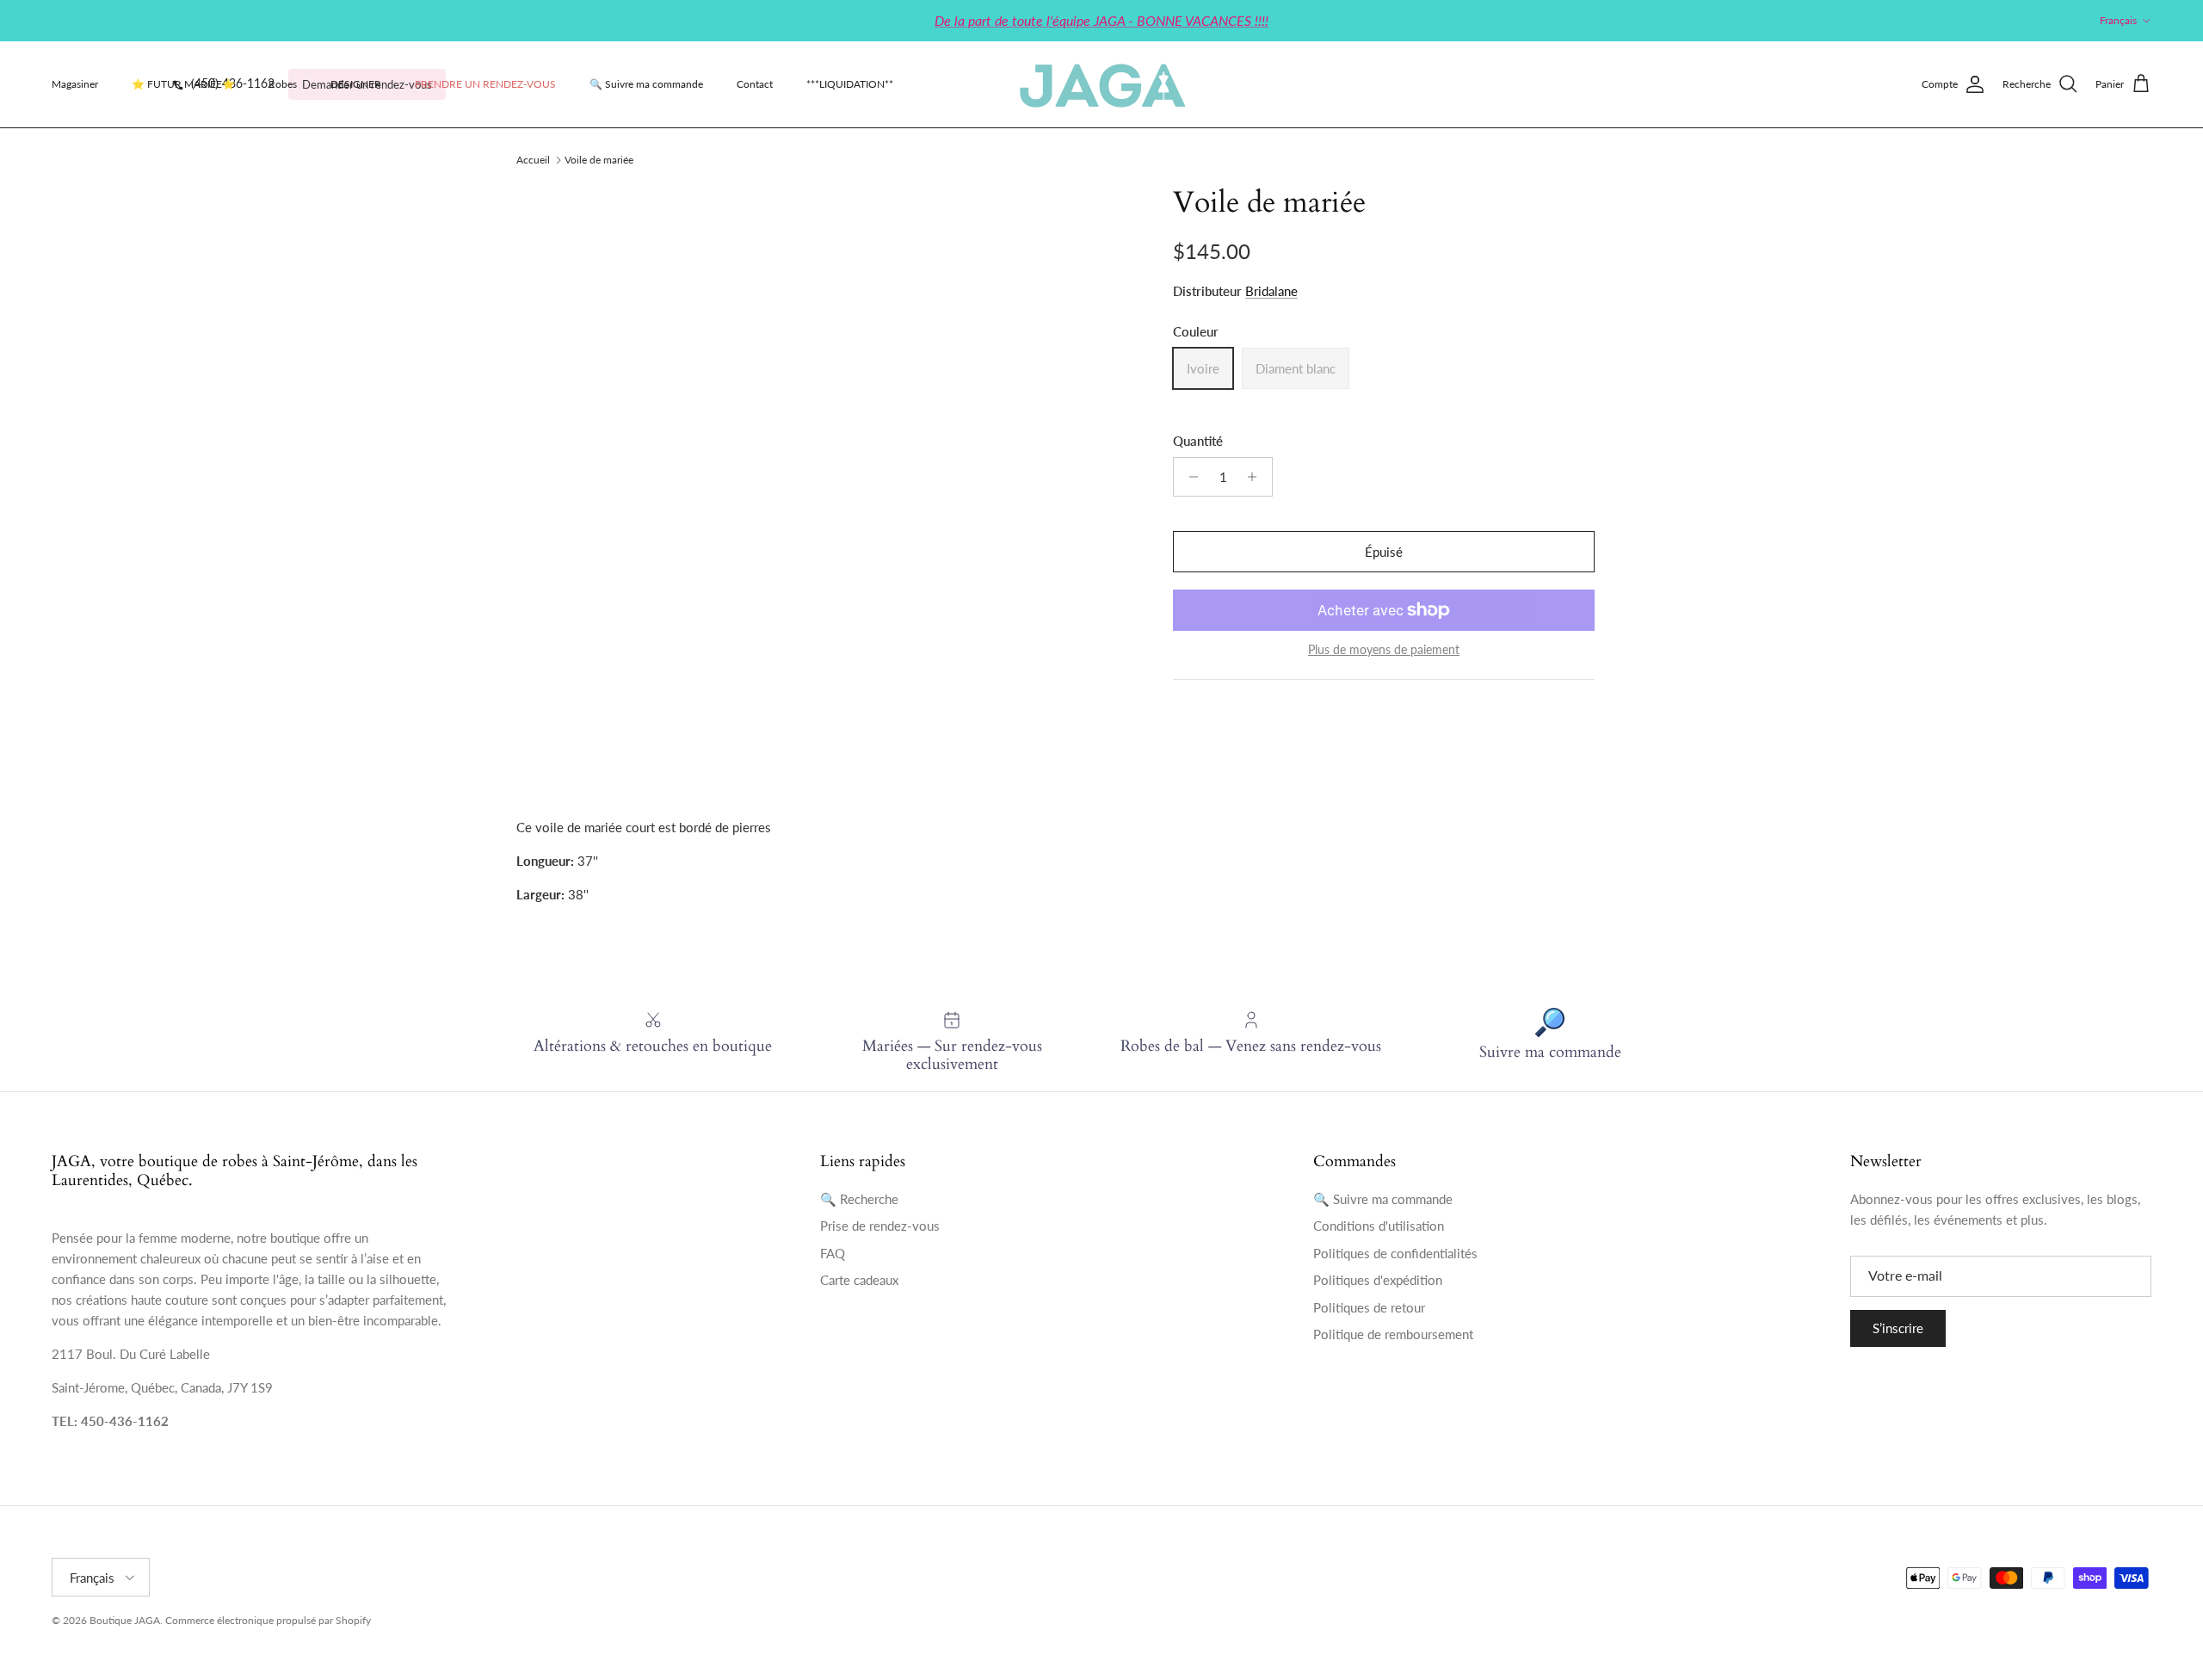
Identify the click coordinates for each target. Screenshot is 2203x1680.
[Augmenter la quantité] (1257, 477)
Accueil (533, 160)
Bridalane (1271, 291)
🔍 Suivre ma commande (646, 84)
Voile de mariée (599, 160)
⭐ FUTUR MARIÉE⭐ (183, 84)
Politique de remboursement (1393, 1334)
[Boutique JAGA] (1101, 84)
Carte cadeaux (859, 1280)
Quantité (1198, 441)
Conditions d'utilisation (1379, 1226)
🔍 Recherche (859, 1199)
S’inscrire (1898, 1328)
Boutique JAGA (125, 1620)
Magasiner (75, 84)
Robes (283, 84)
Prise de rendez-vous (880, 1226)
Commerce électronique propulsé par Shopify (268, 1620)
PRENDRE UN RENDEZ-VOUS (485, 84)
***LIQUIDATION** (850, 84)
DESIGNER (356, 84)
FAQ (833, 1253)
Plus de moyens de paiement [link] (1384, 650)
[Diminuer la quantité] (1189, 477)
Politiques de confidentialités (1395, 1253)
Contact (755, 84)
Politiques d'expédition (1378, 1280)
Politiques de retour (1369, 1307)
